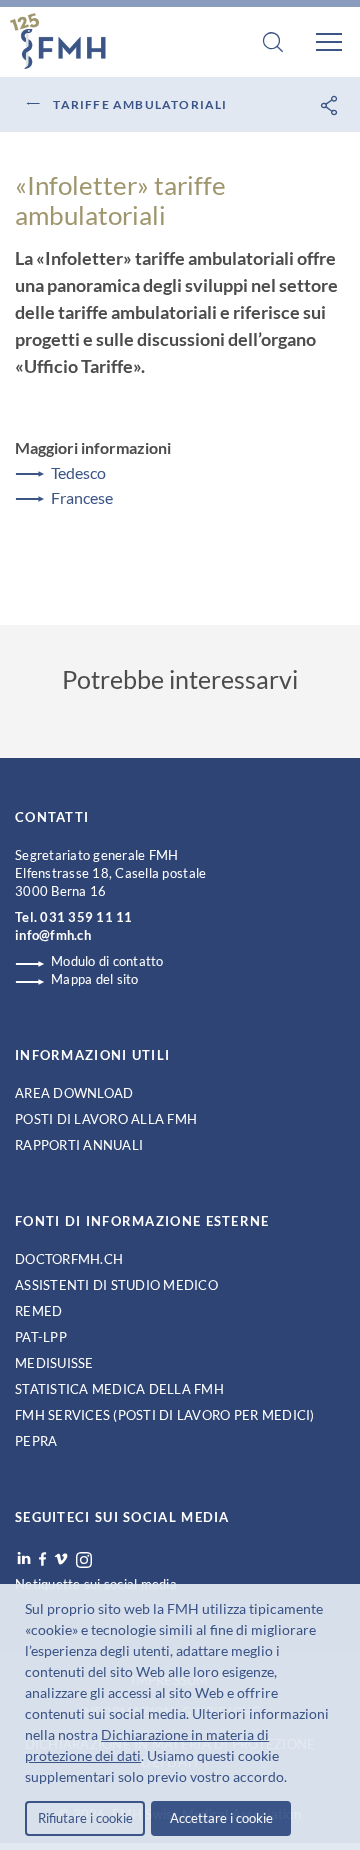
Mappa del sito (95, 979)
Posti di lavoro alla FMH (106, 1119)
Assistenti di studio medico (116, 1285)
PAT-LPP (41, 1337)
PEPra (36, 1441)
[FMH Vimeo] (61, 1559)
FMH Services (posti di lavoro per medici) (165, 1415)
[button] (293, 1779)
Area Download (74, 1093)
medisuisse (54, 1363)
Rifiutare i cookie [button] (85, 1818)
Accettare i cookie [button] (221, 1818)
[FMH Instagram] (85, 1560)
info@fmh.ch (53, 935)
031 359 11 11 (86, 917)
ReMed (38, 1311)
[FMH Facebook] (42, 1559)
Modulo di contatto (107, 961)
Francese (82, 497)
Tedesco (78, 472)
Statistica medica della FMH (119, 1389)
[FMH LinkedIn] (24, 1559)
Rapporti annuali (79, 1145)
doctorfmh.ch (69, 1259)
